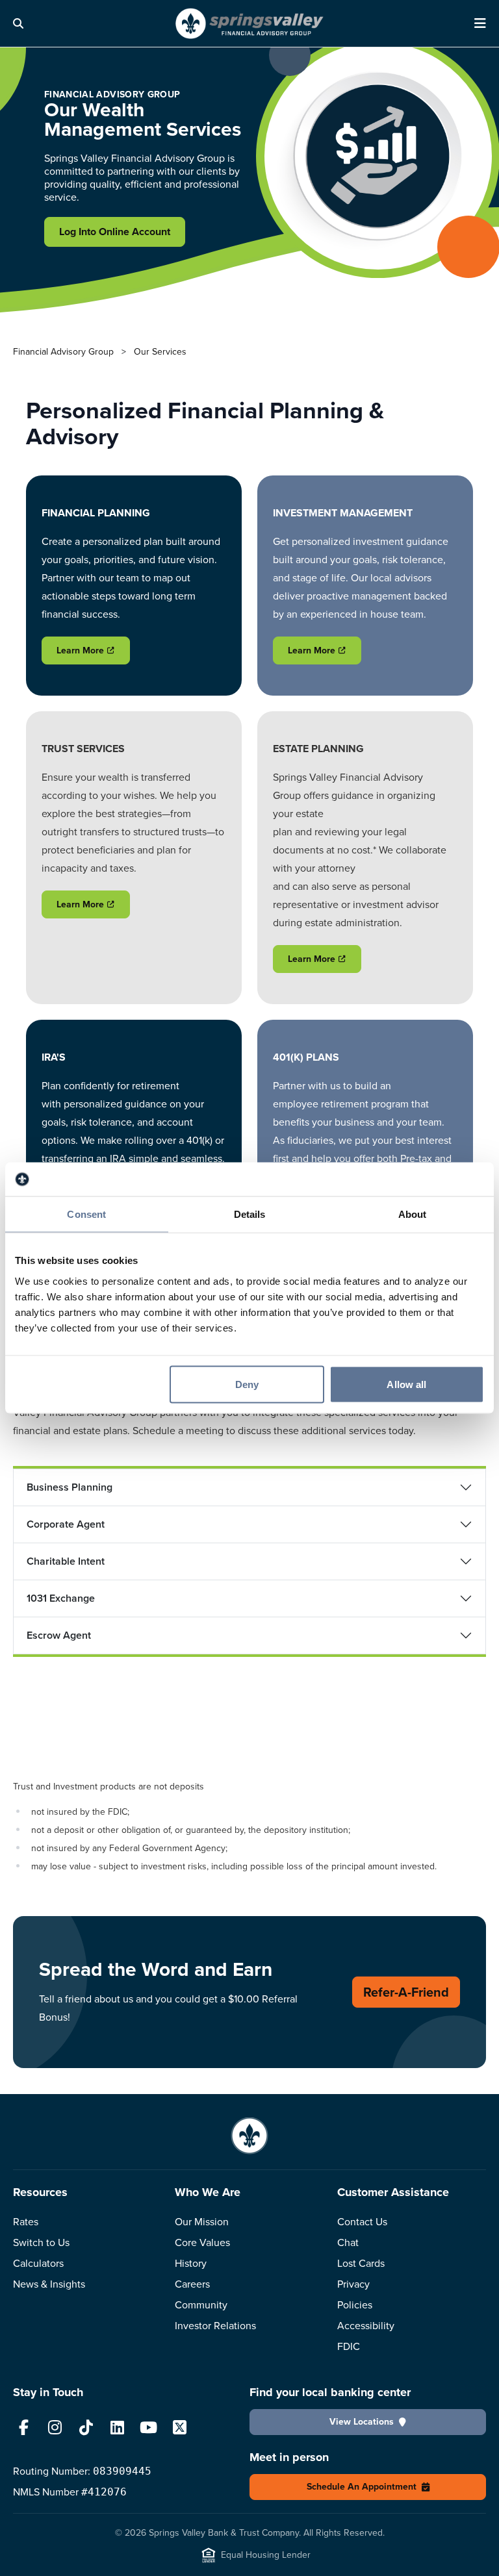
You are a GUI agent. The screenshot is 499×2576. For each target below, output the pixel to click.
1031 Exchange (61, 1598)
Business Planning (70, 1487)
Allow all (406, 1384)
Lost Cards (361, 2263)
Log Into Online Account (115, 232)
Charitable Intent (66, 1561)
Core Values (202, 2242)
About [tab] (413, 1214)
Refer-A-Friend (406, 1992)
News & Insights (49, 2284)
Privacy (353, 2284)
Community (201, 2305)
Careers (192, 2284)
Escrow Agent (59, 1635)
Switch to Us (41, 2242)
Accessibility (366, 2326)
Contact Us (362, 2222)
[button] (26, 23)
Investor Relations (215, 2326)
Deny (247, 1384)
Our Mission (202, 2222)
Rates (26, 2222)
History (191, 2263)
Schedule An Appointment (362, 2487)
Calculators (38, 2263)
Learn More (80, 650)
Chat (348, 2242)
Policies (355, 2305)
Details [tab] (250, 1214)
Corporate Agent (66, 1524)
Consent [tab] (86, 1214)
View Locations (362, 2422)
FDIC (349, 2346)
